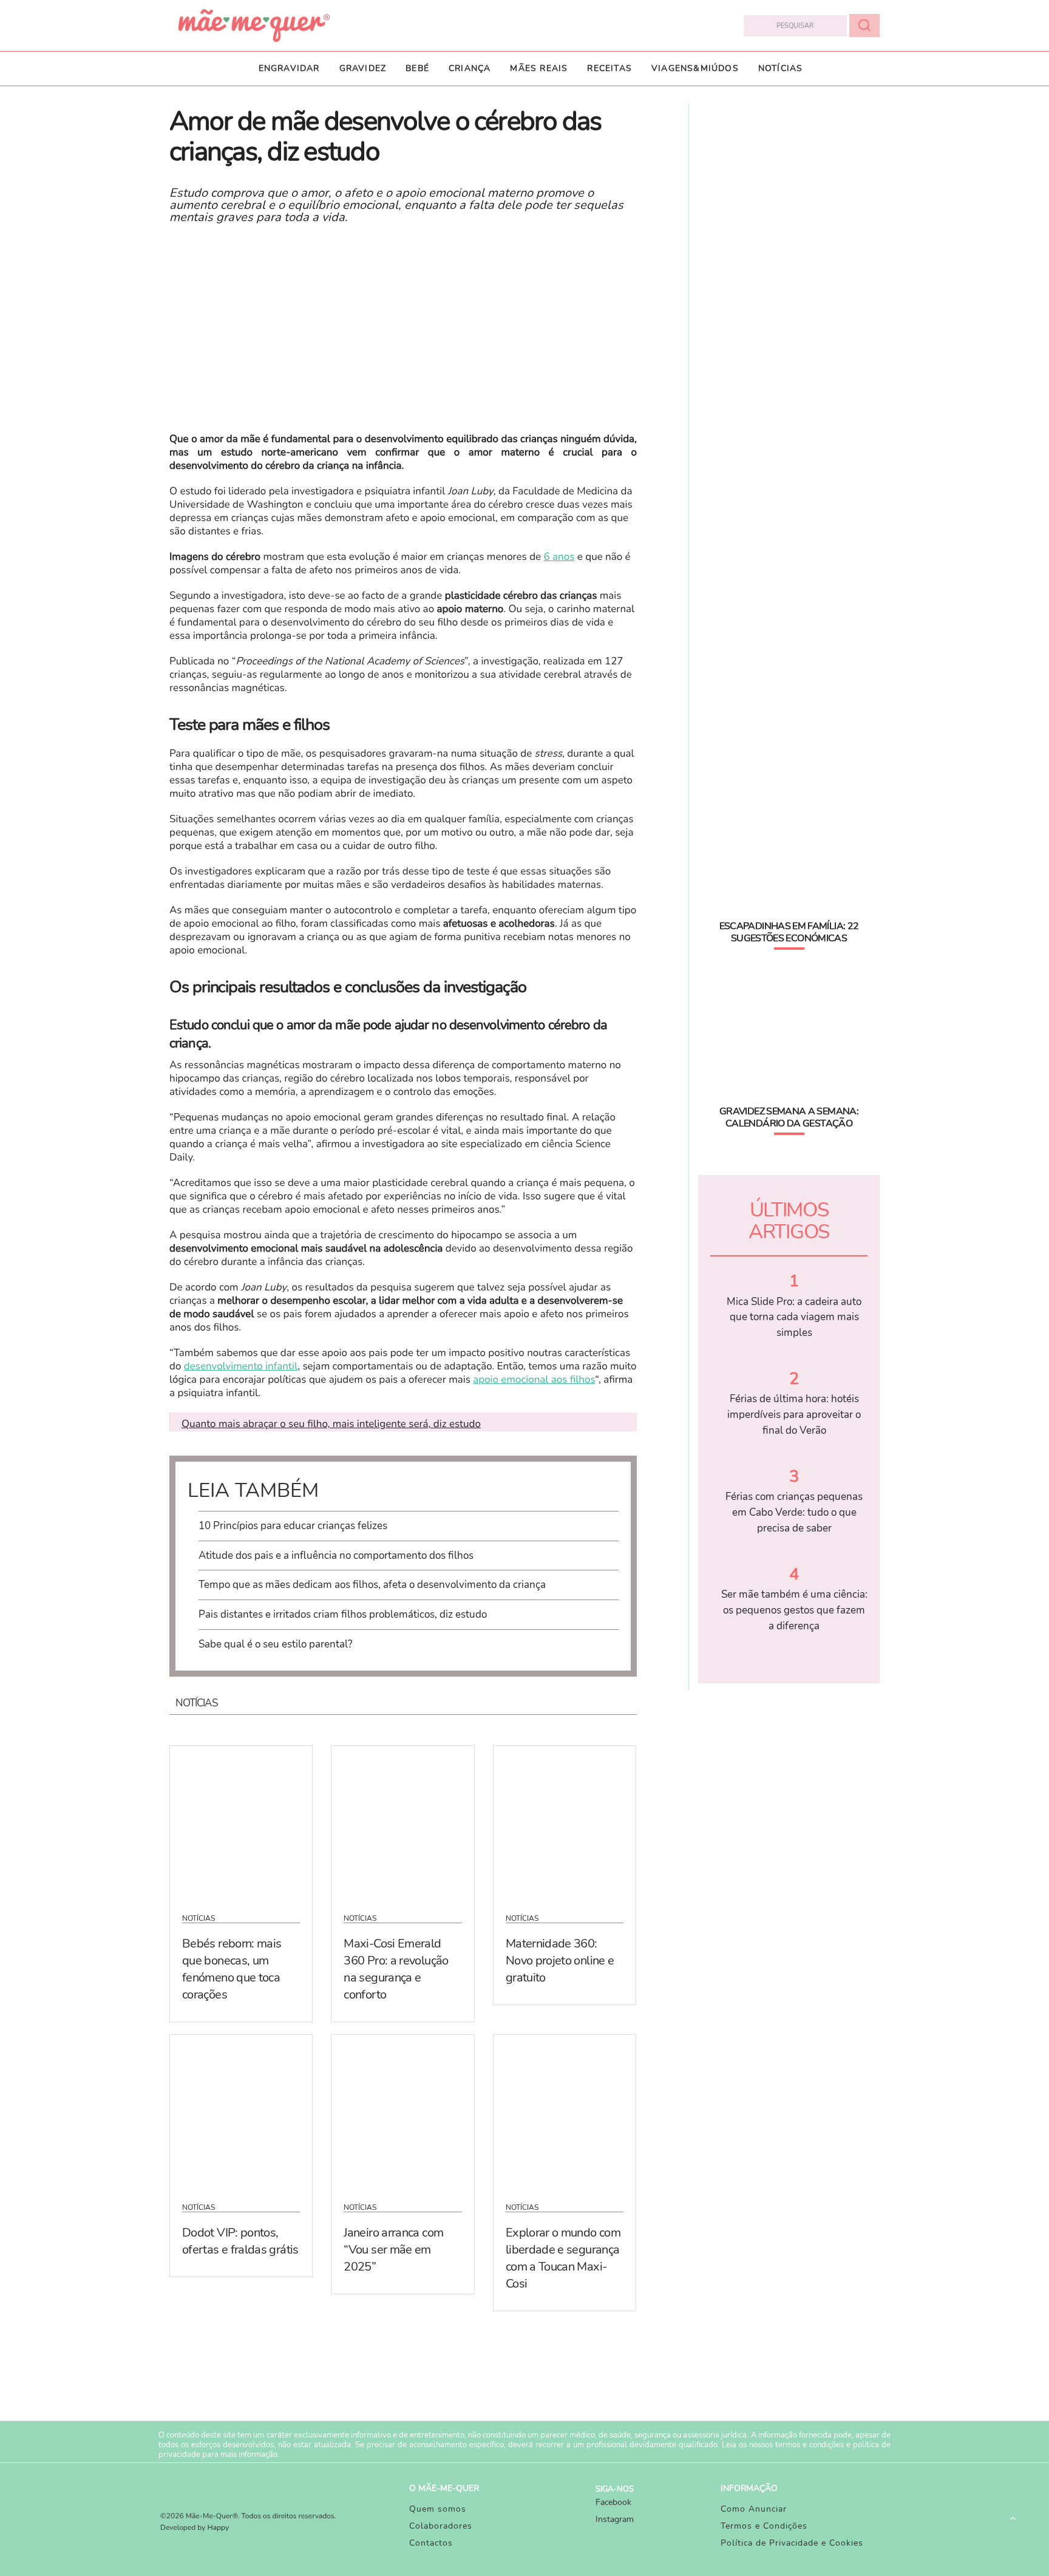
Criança (470, 68)
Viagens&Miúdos (695, 68)
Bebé (417, 68)
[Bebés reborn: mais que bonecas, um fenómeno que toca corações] (241, 1822)
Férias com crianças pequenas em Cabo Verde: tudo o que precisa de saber (794, 1512)
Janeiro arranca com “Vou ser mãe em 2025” (393, 2250)
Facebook (613, 2502)
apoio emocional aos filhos (534, 1380)
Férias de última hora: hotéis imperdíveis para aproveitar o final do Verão (794, 1414)
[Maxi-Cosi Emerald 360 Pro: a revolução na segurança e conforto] (402, 1822)
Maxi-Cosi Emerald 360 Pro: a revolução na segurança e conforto (396, 1969)
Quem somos (438, 2509)
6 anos (559, 557)
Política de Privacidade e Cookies (792, 2543)
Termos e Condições (764, 2526)
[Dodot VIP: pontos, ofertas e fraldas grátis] (241, 2111)
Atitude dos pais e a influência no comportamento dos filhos (336, 1555)
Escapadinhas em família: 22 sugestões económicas (789, 932)
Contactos (431, 2543)
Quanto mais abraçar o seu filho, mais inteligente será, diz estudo (331, 1424)
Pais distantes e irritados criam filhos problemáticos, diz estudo (343, 1614)
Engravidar (289, 68)
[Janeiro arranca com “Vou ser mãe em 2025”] (402, 2111)
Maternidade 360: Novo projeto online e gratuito (560, 1961)
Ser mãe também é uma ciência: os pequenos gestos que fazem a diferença (794, 1610)
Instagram (615, 2519)
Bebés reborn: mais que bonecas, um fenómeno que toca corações (232, 1969)
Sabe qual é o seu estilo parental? (276, 1644)
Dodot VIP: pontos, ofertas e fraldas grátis (240, 2241)
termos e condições (810, 2445)
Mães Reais (539, 68)
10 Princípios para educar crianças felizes (293, 1526)
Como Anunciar (754, 2509)
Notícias (781, 68)
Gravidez (363, 68)
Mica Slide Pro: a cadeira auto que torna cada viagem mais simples (794, 1317)
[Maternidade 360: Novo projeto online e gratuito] (565, 1822)
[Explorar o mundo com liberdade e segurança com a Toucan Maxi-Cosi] (565, 2111)
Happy (219, 2528)
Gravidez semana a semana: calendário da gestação (789, 1117)
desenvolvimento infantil (241, 1367)
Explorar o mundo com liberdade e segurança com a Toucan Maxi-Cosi (563, 2258)
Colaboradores (441, 2526)
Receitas (609, 68)
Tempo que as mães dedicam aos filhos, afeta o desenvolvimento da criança (372, 1585)
